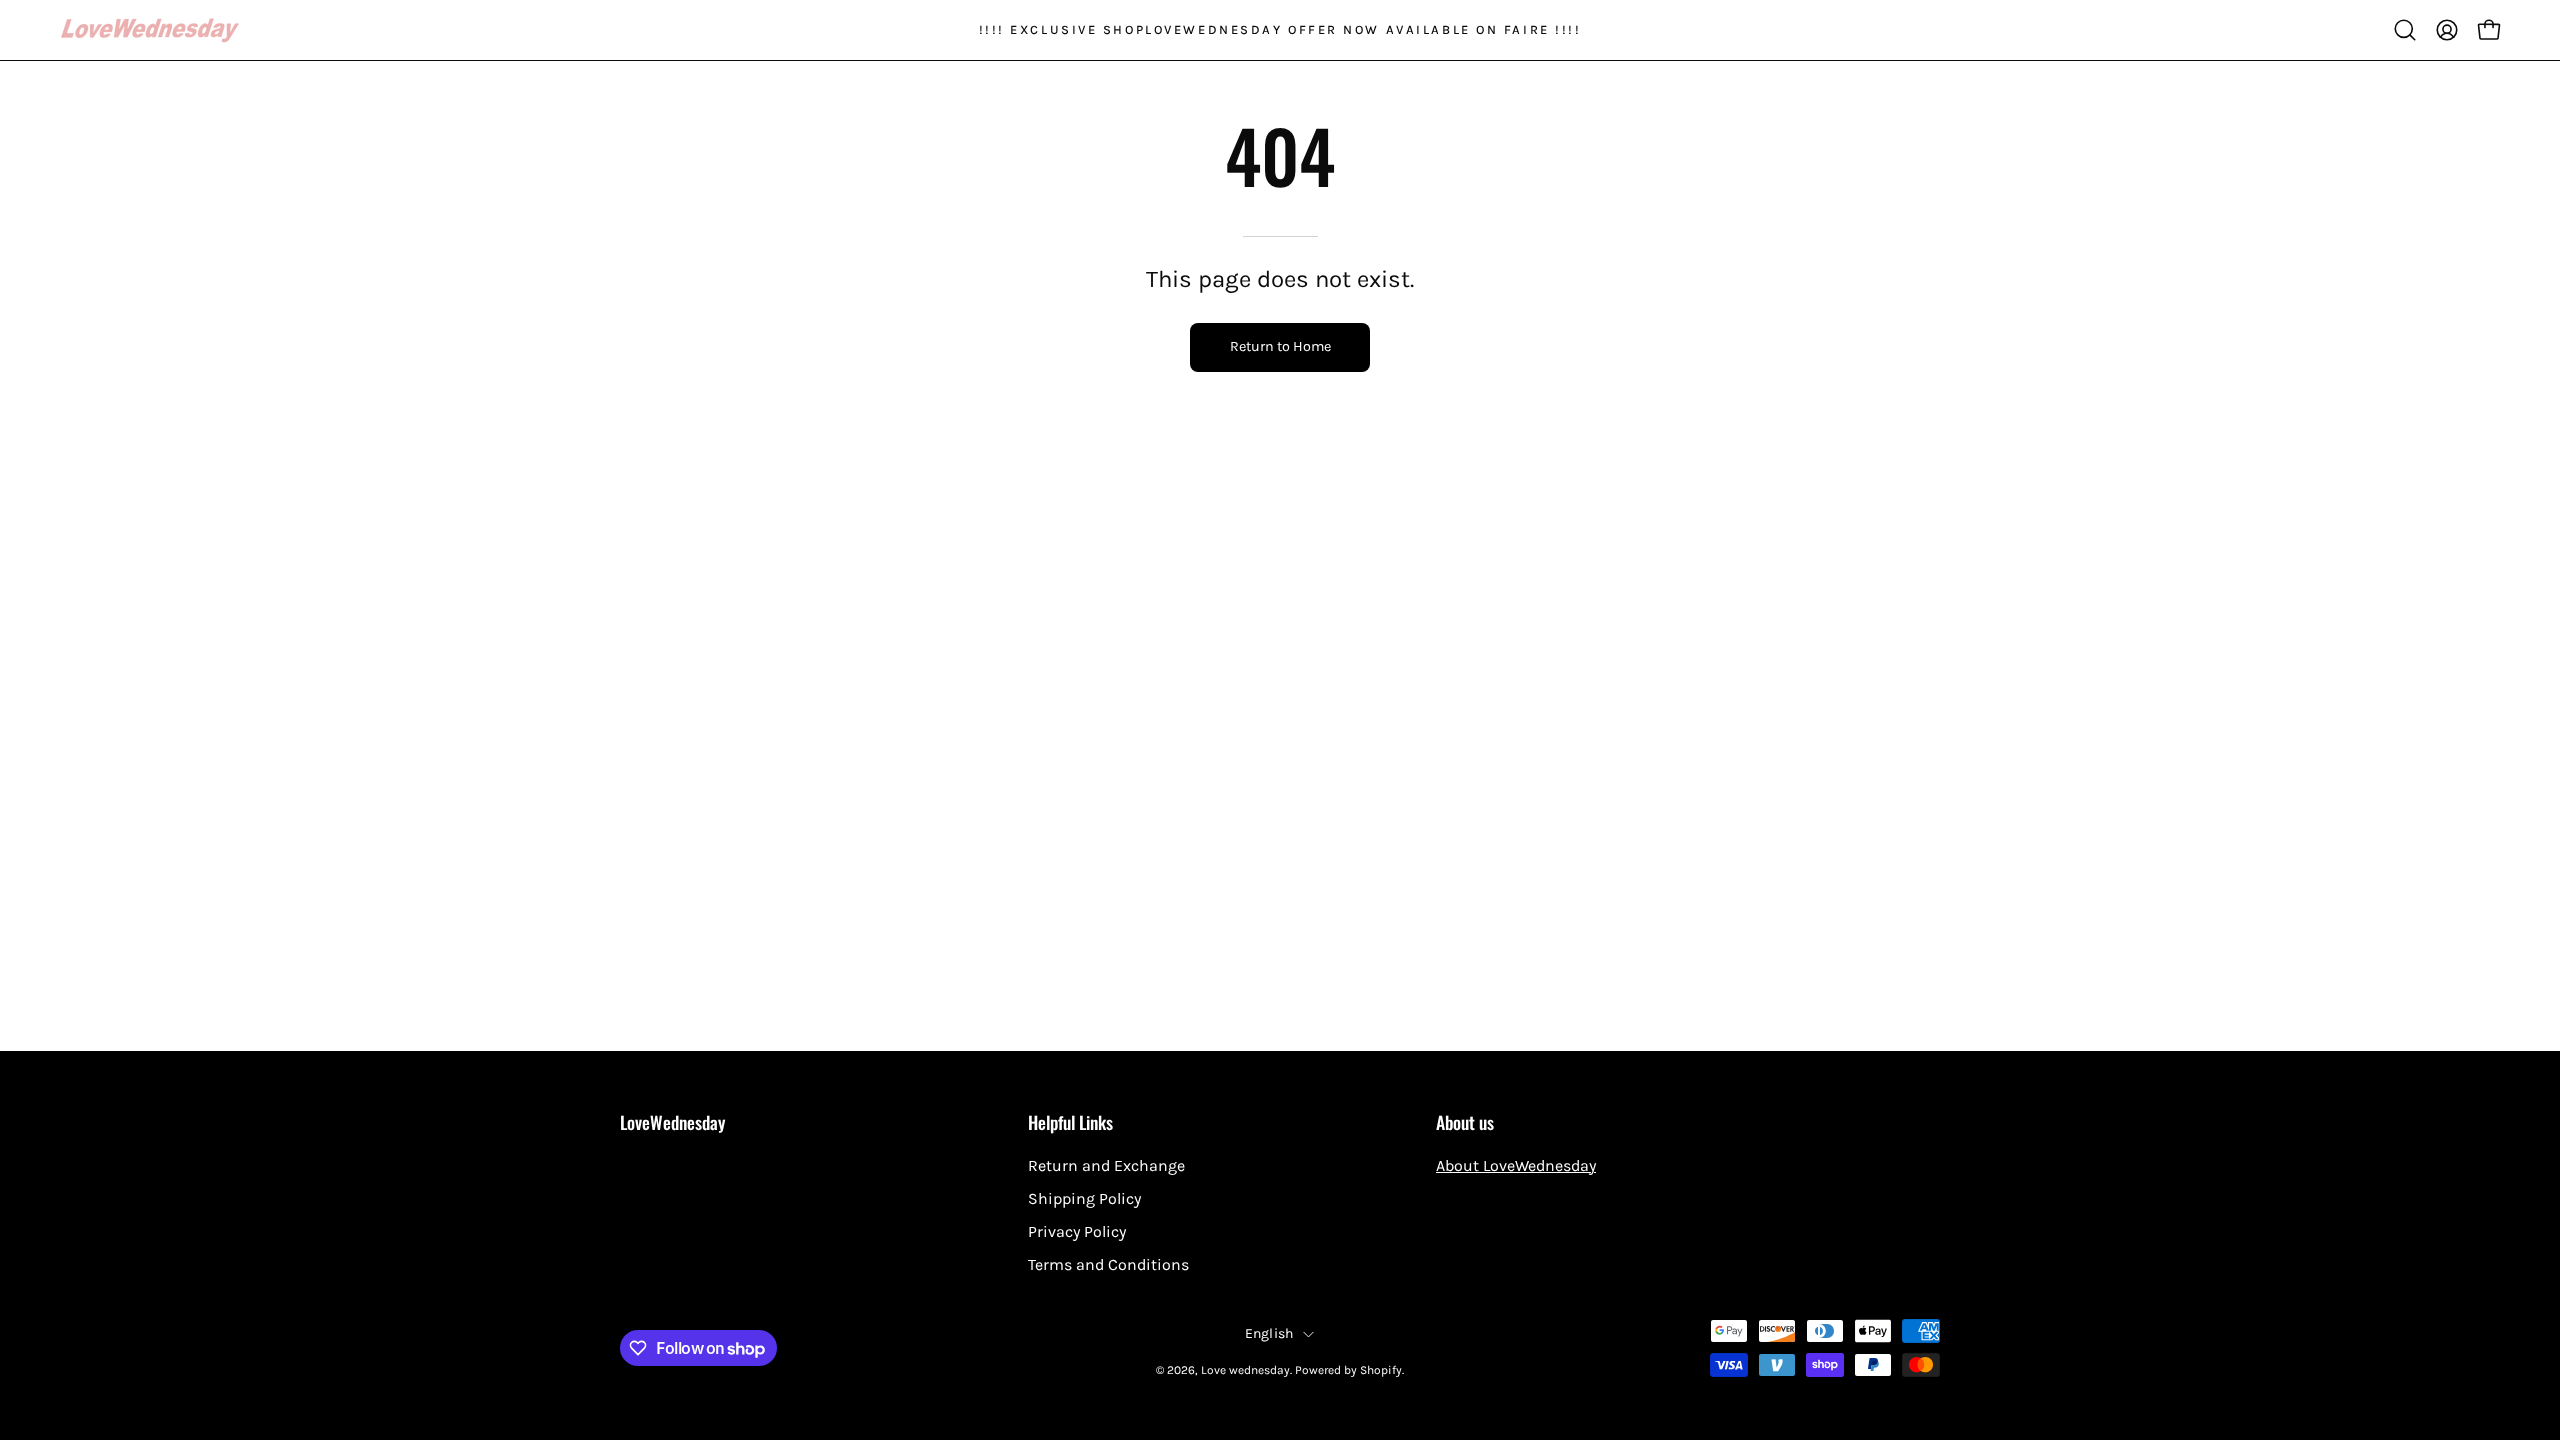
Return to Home (1280, 346)
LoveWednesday (672, 1122)
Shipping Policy (1084, 1198)
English (1269, 1333)
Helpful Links (1070, 1122)
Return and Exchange (1106, 1165)
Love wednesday (1245, 1370)
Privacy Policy (1077, 1231)
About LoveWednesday (1516, 1165)
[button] (2405, 30)
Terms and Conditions (1108, 1264)
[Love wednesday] (150, 30)
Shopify (1381, 1370)
